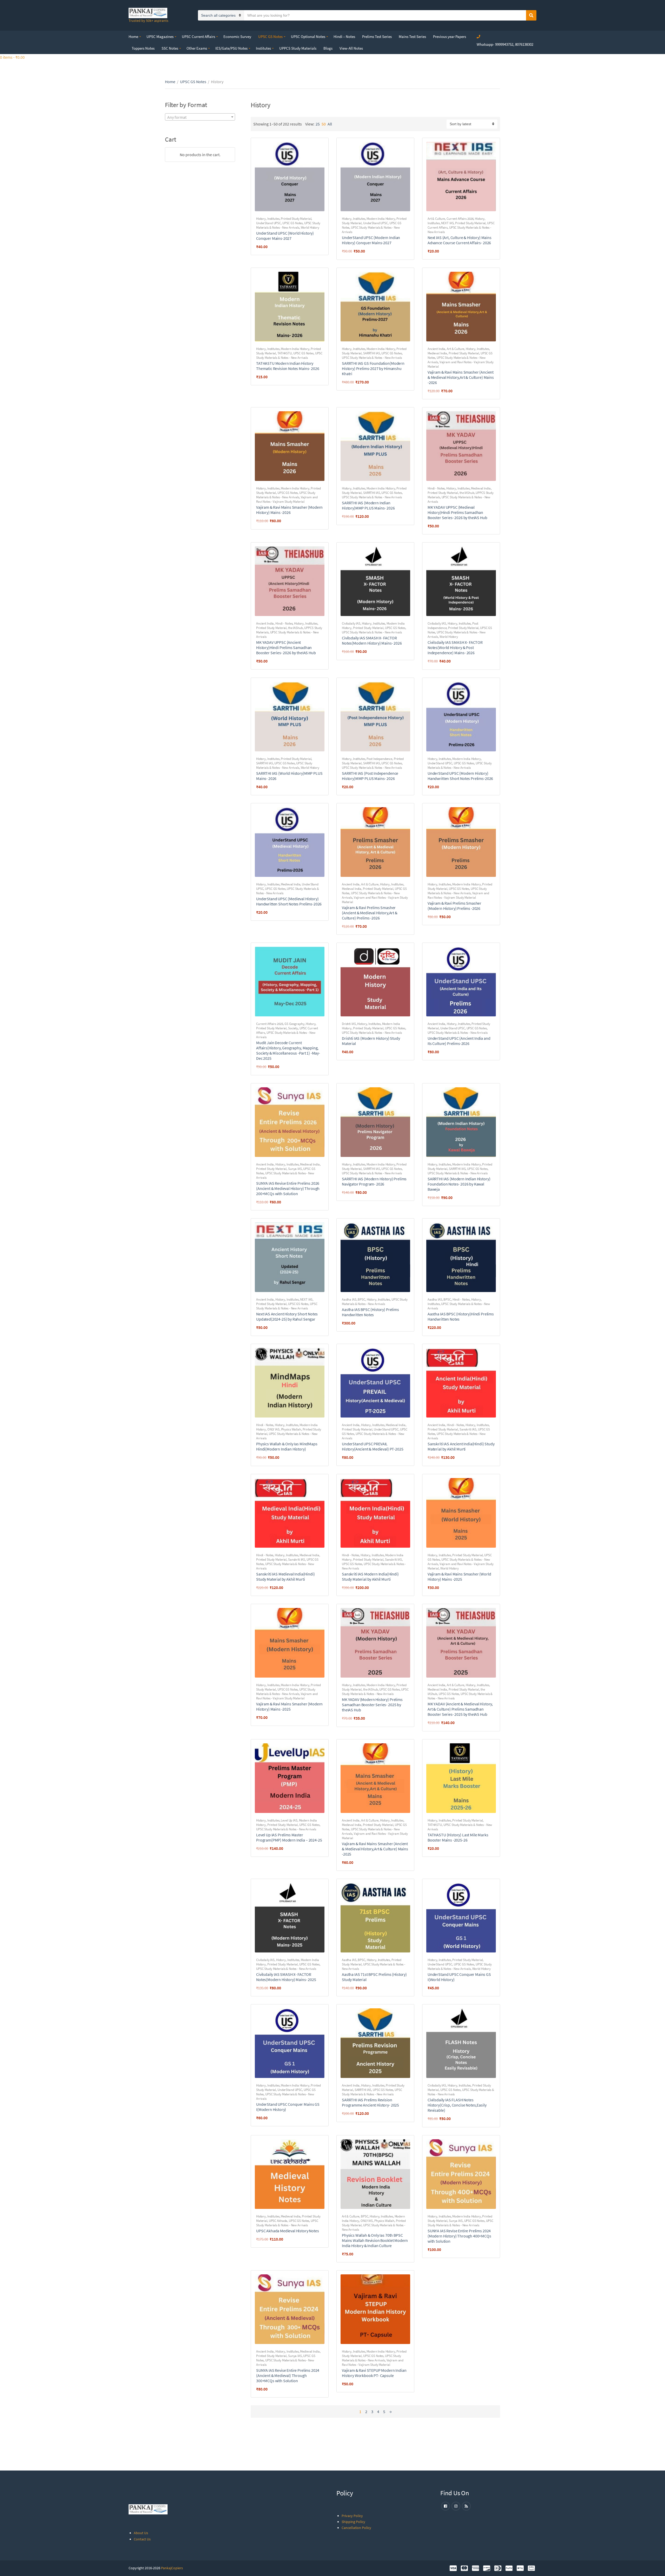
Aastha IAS (349, 1299)
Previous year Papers (450, 37)
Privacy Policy (352, 2516)
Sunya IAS (295, 1169)
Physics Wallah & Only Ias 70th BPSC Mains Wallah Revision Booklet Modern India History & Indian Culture (375, 2240)
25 (318, 124)
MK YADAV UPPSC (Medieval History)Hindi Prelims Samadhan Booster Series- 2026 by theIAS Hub (457, 512)
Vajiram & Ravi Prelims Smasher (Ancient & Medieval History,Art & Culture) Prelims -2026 (370, 913)
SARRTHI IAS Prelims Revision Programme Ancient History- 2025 (370, 2102)
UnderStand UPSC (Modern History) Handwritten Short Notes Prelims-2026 (460, 776)
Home (133, 37)
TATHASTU (285, 353)
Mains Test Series (412, 37)
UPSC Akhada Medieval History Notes (288, 2231)
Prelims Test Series (377, 37)
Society (293, 1028)
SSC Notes (170, 48)
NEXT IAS (447, 223)
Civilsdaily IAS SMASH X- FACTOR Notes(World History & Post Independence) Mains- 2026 (455, 647)
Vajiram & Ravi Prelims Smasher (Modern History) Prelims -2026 (454, 906)
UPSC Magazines (160, 37)
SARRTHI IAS (372, 353)
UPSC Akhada (278, 2221)
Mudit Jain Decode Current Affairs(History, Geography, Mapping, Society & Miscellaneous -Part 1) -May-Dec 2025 (288, 1050)
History (261, 219)
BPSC (361, 1299)
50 (324, 124)
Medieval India (437, 353)
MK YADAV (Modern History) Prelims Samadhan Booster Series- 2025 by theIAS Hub (372, 1705)
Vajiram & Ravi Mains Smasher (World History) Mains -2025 (459, 1577)
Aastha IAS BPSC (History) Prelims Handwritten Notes (370, 1312)
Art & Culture (436, 219)
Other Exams (197, 48)
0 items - (12, 57)
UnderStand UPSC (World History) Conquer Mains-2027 (285, 236)
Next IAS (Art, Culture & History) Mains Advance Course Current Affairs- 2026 (460, 240)
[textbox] (200, 117)
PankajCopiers (172, 2568)
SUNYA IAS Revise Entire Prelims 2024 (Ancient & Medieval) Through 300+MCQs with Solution (288, 2375)
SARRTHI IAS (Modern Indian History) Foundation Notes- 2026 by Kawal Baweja (459, 1184)
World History (310, 227)
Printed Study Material (296, 219)
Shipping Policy (353, 2522)
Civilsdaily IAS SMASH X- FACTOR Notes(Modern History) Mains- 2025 (286, 1977)
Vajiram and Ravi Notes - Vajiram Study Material (287, 499)
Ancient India (436, 349)
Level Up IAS (289, 1820)
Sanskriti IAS (468, 1429)
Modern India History (381, 219)
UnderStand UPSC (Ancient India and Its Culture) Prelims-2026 (459, 1041)
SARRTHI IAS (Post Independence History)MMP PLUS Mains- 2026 (370, 776)
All (330, 124)
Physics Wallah (291, 1429)
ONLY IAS (273, 1429)
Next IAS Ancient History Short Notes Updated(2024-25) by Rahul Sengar (287, 1316)
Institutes (263, 48)
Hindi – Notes (344, 37)
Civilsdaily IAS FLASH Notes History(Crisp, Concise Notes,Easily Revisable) (457, 2105)
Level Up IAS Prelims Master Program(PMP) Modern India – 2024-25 (289, 1837)
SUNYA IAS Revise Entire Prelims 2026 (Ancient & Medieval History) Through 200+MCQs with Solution (288, 1188)
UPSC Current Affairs (198, 37)
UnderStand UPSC (268, 223)
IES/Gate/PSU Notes (231, 48)
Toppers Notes (143, 48)
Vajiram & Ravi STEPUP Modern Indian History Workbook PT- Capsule (374, 2373)
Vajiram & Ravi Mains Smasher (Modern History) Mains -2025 (289, 1706)
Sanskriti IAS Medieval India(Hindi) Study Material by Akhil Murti (285, 1577)
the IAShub (467, 493)
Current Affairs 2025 (270, 1024)
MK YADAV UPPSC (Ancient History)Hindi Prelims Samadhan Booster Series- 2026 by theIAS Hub (286, 647)
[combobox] (200, 117)
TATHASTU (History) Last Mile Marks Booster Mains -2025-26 (458, 1837)
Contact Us (142, 2539)
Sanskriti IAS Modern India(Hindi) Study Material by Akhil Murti (370, 1577)
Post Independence (379, 759)
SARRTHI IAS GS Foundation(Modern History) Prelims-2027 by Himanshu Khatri (373, 368)
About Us (141, 2533)
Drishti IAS (349, 1024)
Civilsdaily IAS (351, 623)
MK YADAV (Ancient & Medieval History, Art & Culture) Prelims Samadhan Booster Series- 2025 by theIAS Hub (460, 1709)
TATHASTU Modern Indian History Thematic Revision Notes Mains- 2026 (288, 366)
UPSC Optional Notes (308, 37)
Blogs (328, 48)
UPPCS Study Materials (298, 48)
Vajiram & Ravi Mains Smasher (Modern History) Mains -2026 (289, 510)
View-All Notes (351, 48)
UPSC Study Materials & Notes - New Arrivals (288, 225)
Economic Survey (237, 37)
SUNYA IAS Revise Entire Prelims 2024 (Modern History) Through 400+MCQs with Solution (459, 2236)
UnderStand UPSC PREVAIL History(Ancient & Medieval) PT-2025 (373, 1446)
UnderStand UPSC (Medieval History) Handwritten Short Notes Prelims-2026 (289, 901)
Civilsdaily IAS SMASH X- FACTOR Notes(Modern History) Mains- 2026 (372, 640)
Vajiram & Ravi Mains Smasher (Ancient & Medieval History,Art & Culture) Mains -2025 (375, 1849)
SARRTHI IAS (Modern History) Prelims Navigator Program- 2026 (374, 1181)
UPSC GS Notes (270, 37)
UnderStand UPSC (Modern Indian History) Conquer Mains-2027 (371, 240)
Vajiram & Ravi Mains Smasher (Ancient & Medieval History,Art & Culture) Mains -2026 (461, 377)
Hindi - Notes (436, 488)
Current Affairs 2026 (460, 219)
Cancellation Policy (356, 2528)
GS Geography (294, 1024)
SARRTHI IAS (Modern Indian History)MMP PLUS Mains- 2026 (368, 505)
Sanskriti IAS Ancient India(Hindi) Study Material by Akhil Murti (461, 1446)
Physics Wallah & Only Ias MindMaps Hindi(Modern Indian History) (287, 1446)
